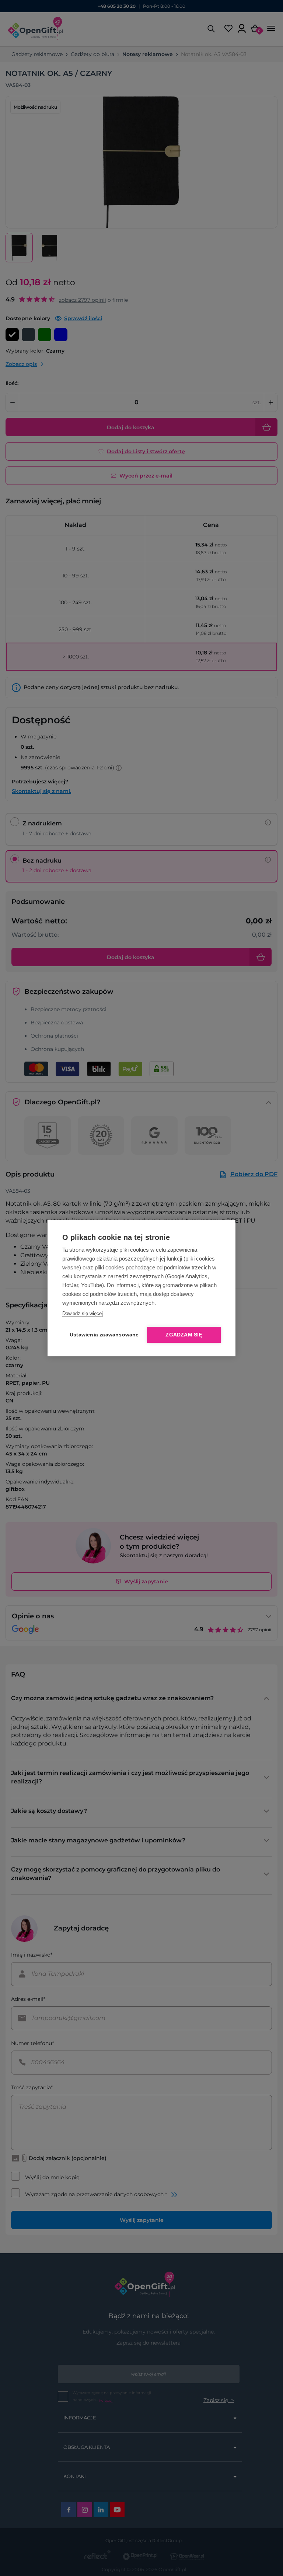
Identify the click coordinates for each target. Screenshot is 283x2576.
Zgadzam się (184, 1335)
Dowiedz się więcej (83, 1313)
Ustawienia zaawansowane (103, 1335)
